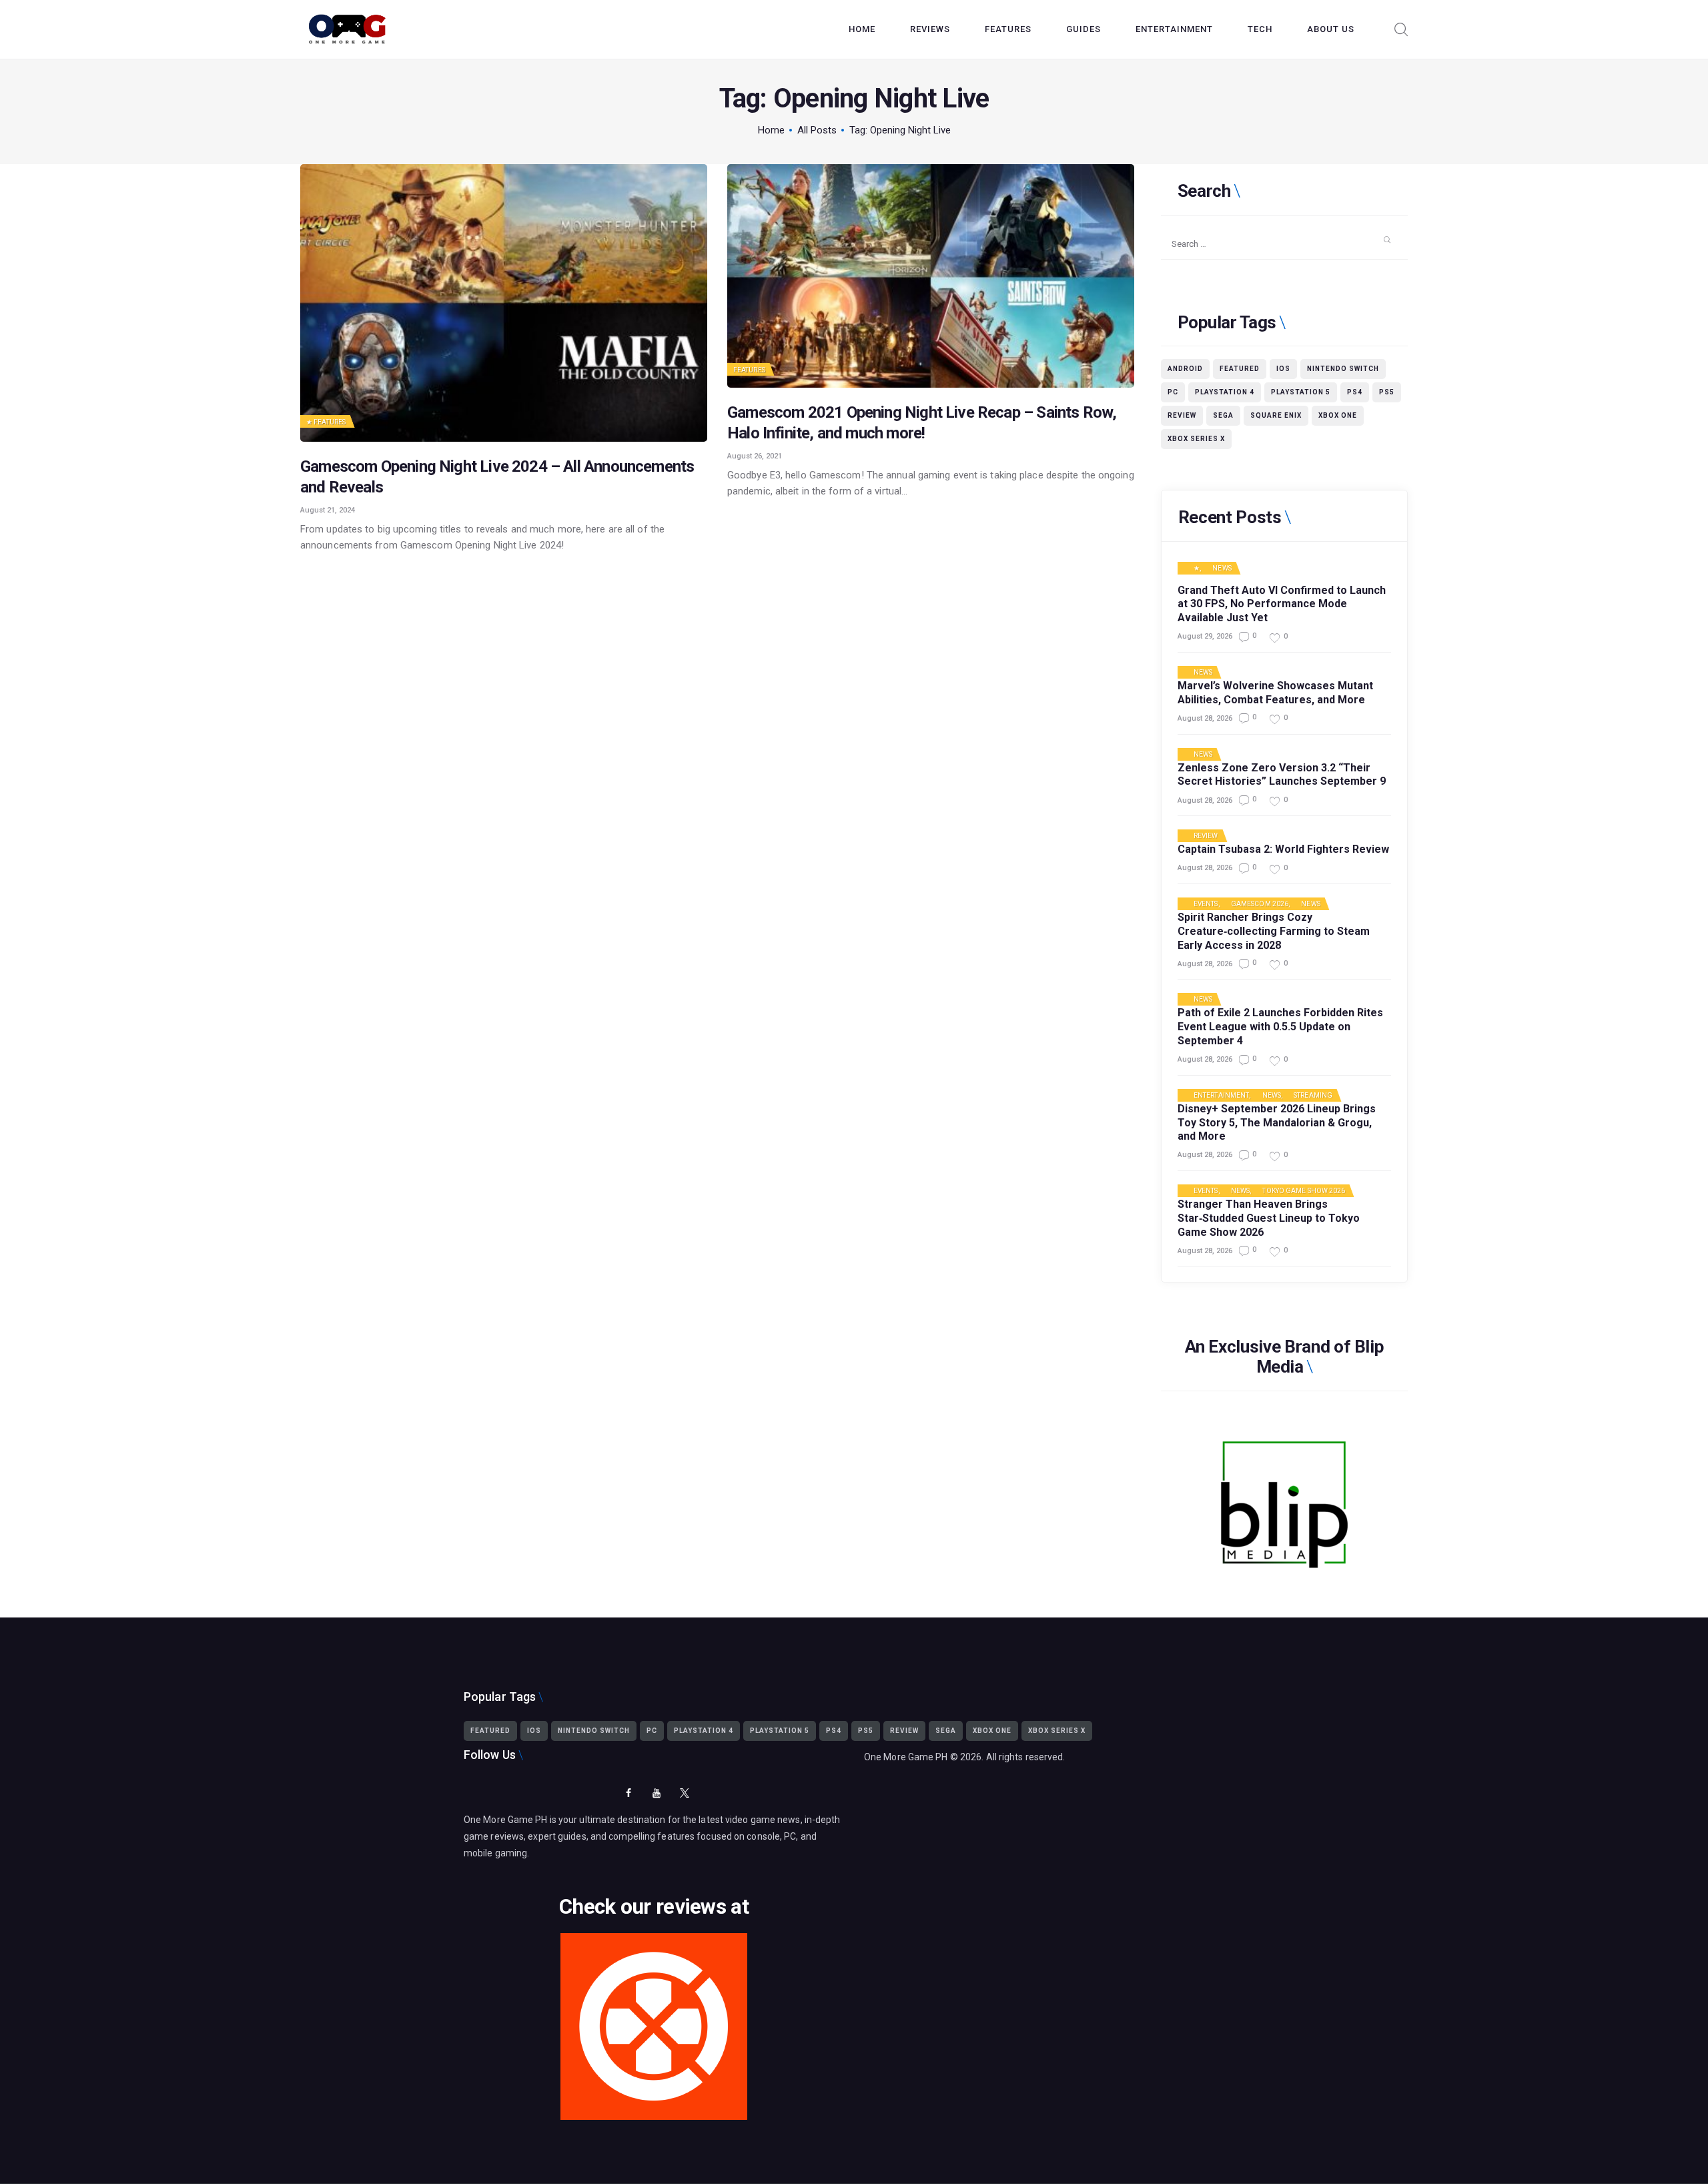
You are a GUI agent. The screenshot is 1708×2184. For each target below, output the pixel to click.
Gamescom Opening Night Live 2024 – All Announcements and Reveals (497, 477)
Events (1206, 904)
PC (1173, 392)
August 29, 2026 (1205, 636)
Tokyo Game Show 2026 (1304, 1191)
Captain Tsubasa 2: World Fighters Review (1283, 849)
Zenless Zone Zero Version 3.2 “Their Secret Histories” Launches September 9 (1282, 775)
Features (330, 422)
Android (1185, 369)
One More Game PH (906, 1757)
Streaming (1313, 1096)
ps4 (1355, 392)
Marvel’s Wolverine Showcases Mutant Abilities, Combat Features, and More (1275, 693)
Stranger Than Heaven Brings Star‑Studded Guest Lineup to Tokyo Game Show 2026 (1269, 1218)
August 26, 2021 (755, 456)
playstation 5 (1301, 392)
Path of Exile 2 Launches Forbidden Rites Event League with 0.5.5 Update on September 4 (1280, 1027)
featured (1240, 369)
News (1222, 569)
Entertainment (1221, 1096)
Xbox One (1338, 415)
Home (771, 130)
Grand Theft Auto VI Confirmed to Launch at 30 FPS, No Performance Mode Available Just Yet (1282, 604)
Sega (1223, 415)
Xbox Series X (1196, 439)
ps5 (1387, 392)
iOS (1283, 369)
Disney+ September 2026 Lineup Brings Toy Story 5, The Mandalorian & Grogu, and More (1277, 1123)
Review (1182, 415)
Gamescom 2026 (1260, 904)
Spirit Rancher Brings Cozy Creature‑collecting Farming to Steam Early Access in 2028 (1274, 931)
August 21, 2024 (328, 510)
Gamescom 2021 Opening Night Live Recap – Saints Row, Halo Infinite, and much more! (922, 423)
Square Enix (1276, 415)
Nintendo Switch (1343, 369)
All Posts (817, 130)
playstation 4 (1225, 392)
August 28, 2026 (1205, 718)
